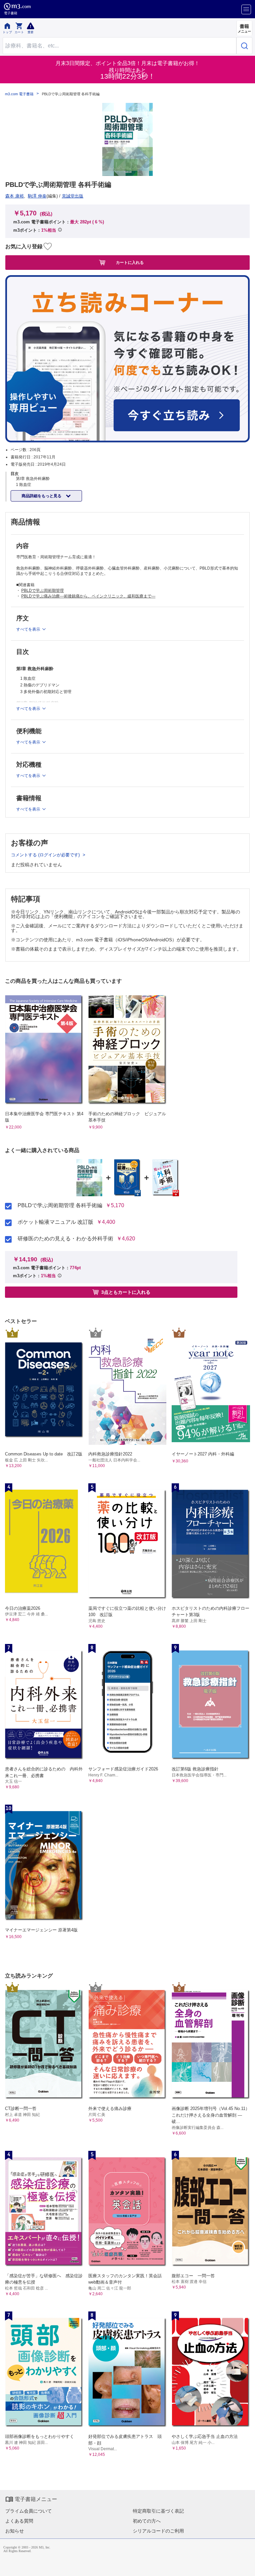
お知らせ (15, 2531)
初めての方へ (147, 2521)
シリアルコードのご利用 (158, 2531)
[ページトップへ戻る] (245, 2566)
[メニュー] (246, 9)
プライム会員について (29, 2511)
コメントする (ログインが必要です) (46, 855)
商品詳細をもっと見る (42, 496)
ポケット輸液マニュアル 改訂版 (55, 1222)
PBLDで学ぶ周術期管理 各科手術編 (60, 1206)
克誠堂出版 (73, 196)
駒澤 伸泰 (37, 196)
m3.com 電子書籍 (19, 94)
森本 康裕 (15, 196)
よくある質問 (19, 2521)
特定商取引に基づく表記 (158, 2511)
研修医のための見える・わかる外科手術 (65, 1239)
